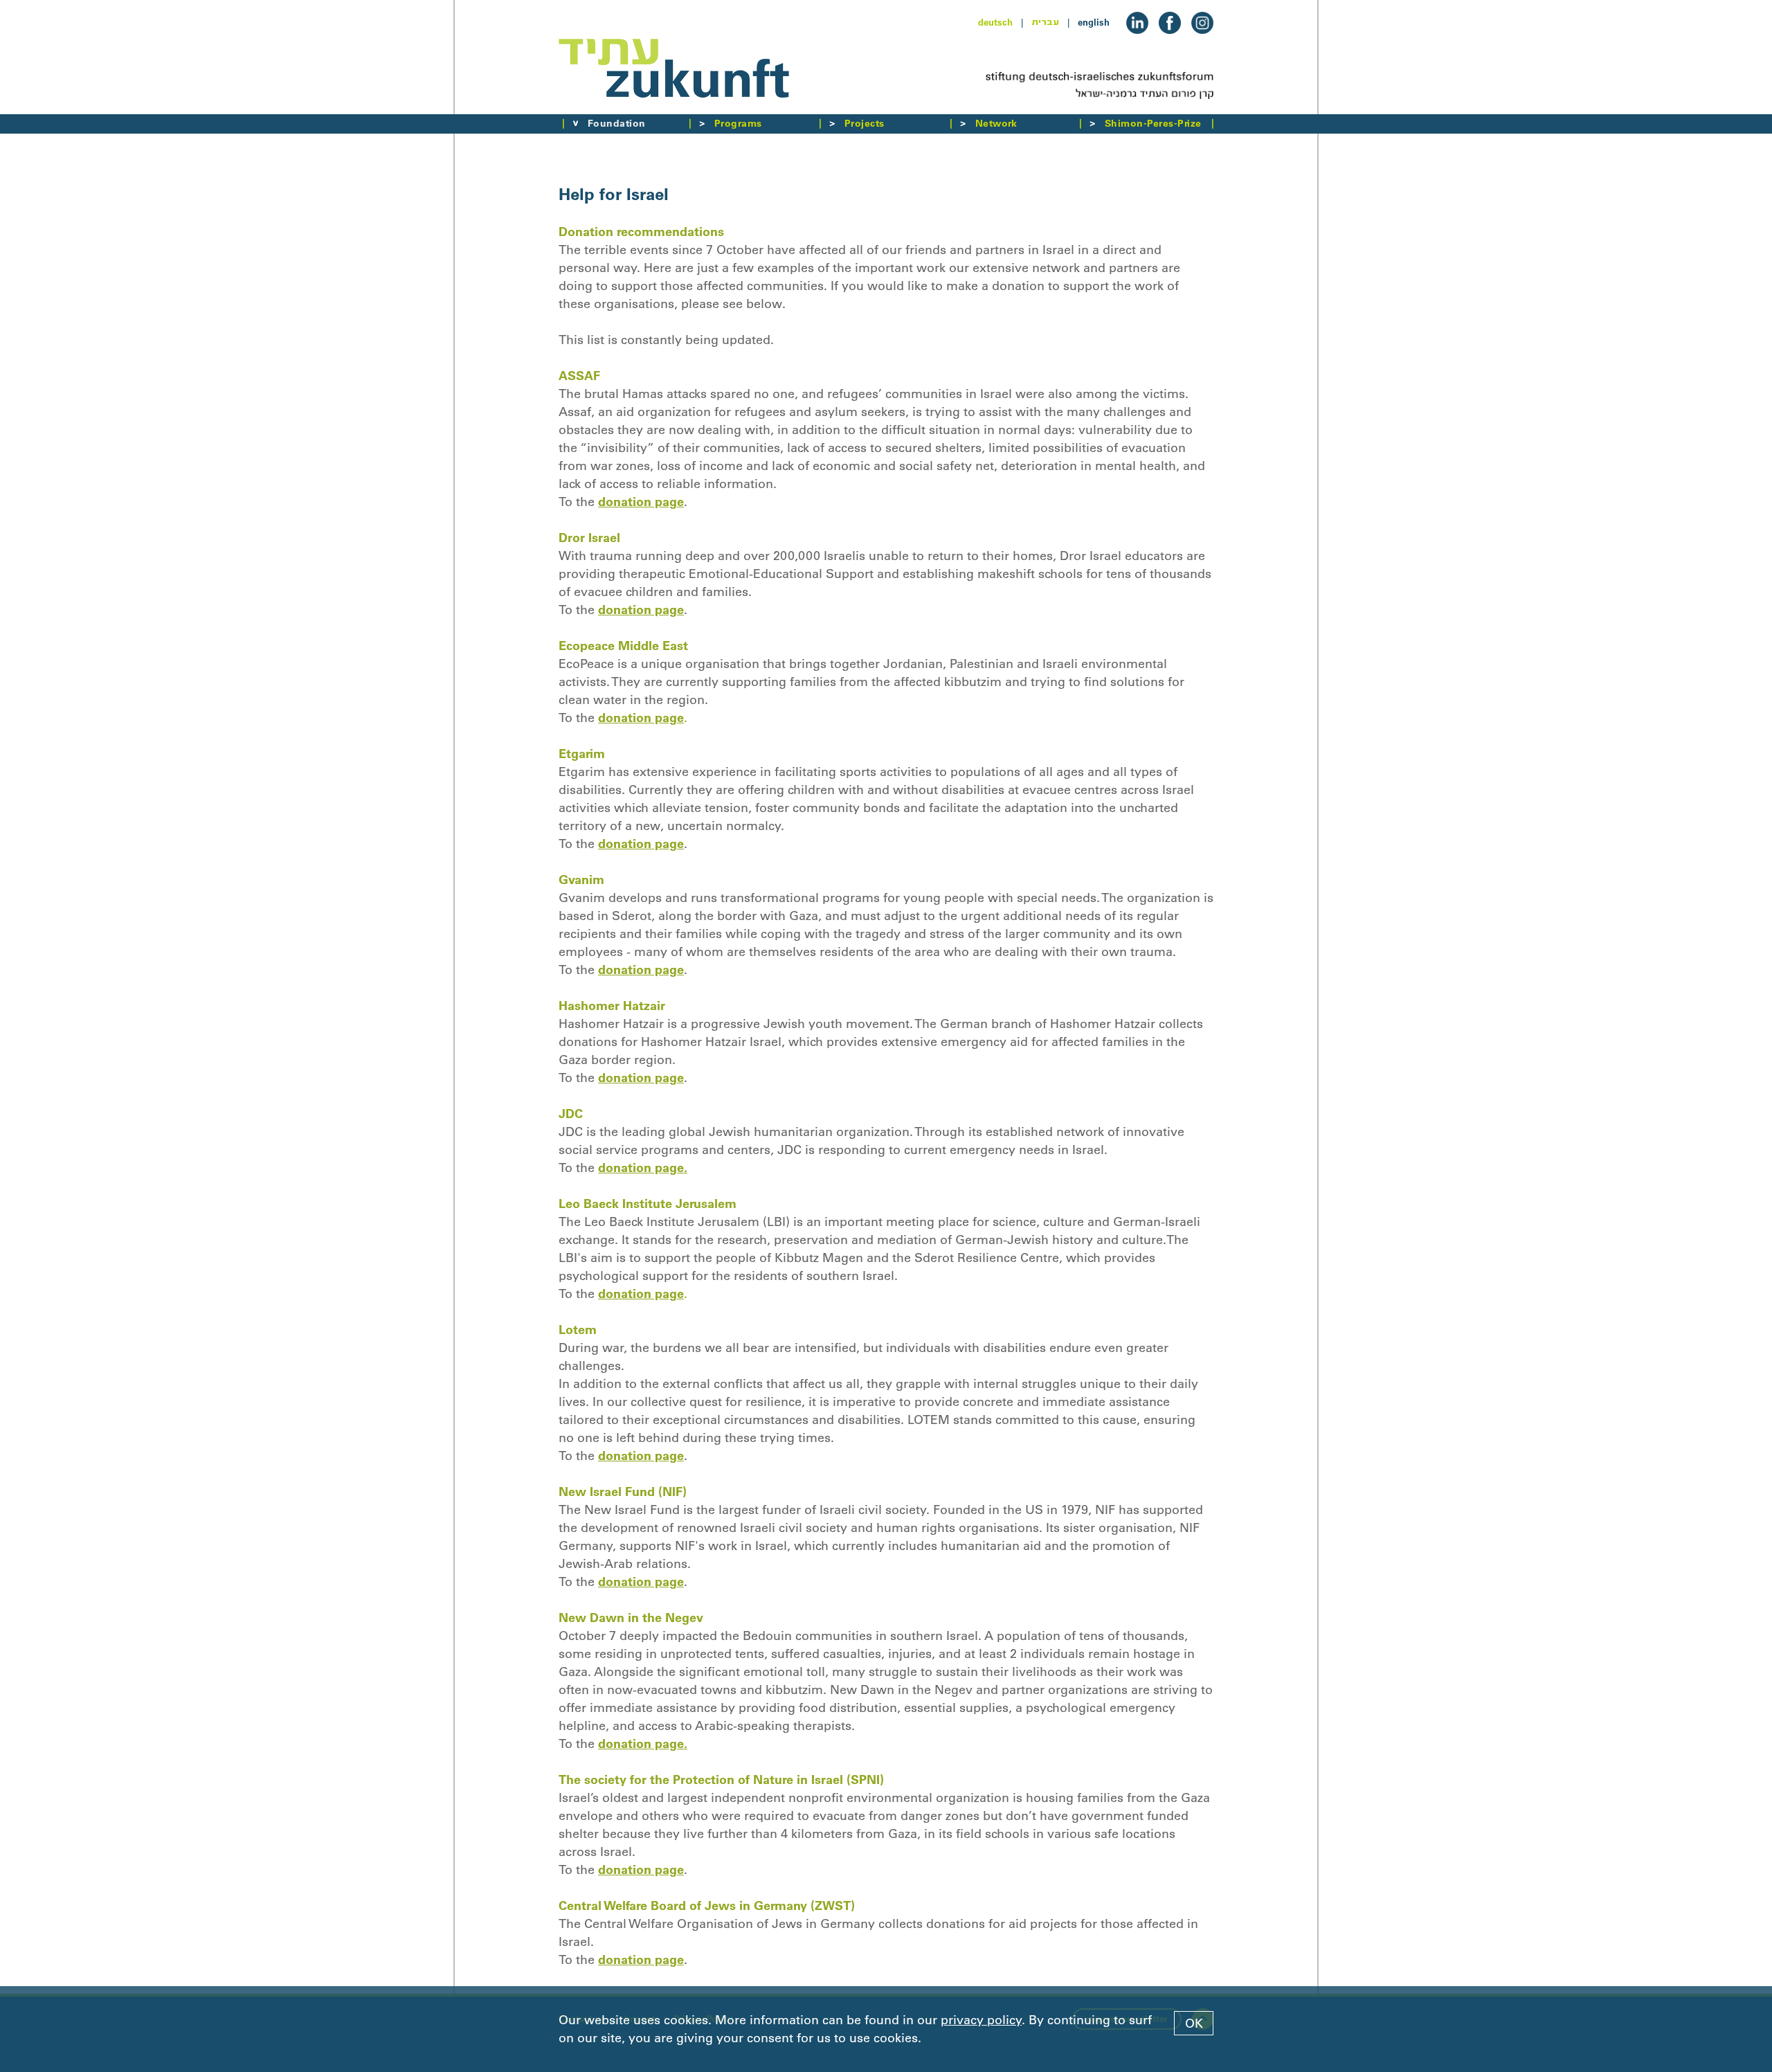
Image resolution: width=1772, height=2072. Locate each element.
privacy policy (981, 2020)
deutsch (995, 22)
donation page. (643, 1168)
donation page (641, 502)
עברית (1045, 22)
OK (1194, 2024)
